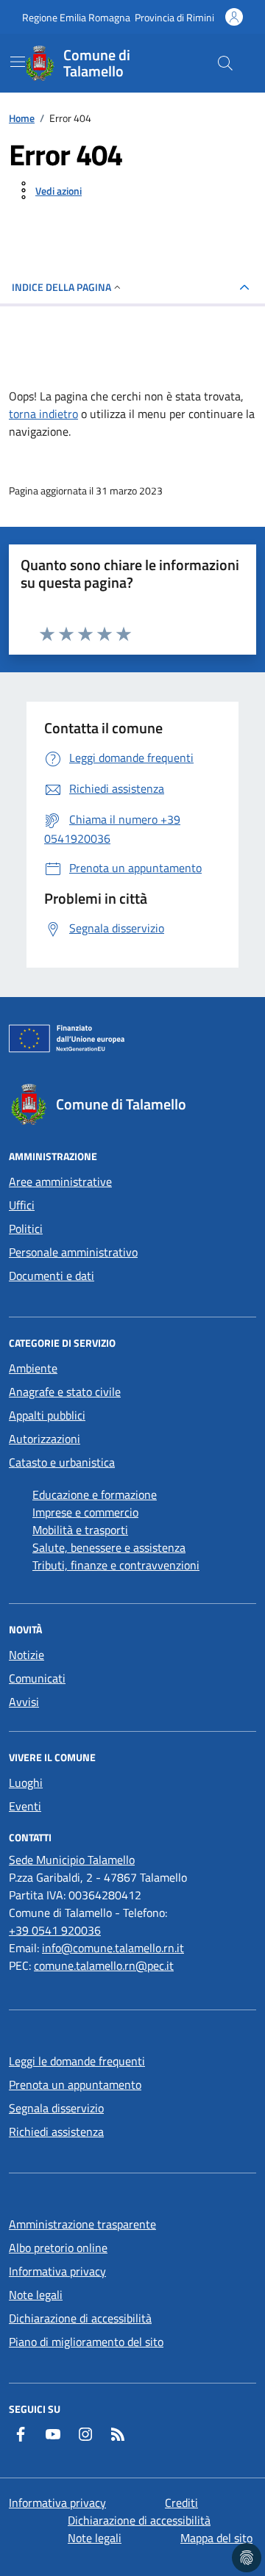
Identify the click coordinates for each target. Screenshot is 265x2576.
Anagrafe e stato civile (65, 1392)
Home (22, 118)
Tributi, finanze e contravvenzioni (116, 1565)
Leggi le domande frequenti (77, 2061)
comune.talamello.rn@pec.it (104, 1965)
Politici (26, 1228)
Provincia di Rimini (174, 17)
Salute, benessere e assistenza (109, 1547)
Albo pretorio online (58, 2248)
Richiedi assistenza (56, 2131)
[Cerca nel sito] (225, 63)
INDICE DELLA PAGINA (61, 287)
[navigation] (18, 62)
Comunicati (37, 1678)
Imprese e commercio (85, 1512)
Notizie (26, 1655)
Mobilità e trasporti (80, 1530)
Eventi (25, 1806)
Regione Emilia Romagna (76, 17)
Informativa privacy (57, 2271)
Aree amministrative (60, 1181)
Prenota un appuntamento (75, 2084)
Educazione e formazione (95, 1494)
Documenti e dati (52, 1276)
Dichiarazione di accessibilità (80, 2318)
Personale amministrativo (73, 1252)
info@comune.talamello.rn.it (113, 1948)
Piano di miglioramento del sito (86, 2342)
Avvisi (24, 1702)
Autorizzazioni (45, 1439)
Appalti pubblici (47, 1415)
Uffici (22, 1205)
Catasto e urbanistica (62, 1462)
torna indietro (43, 414)
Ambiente (33, 1368)
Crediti (181, 2503)
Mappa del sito (216, 2538)
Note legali (36, 2295)
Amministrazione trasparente (82, 2224)
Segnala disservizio (56, 2108)
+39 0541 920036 (55, 1930)
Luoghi (26, 1782)
